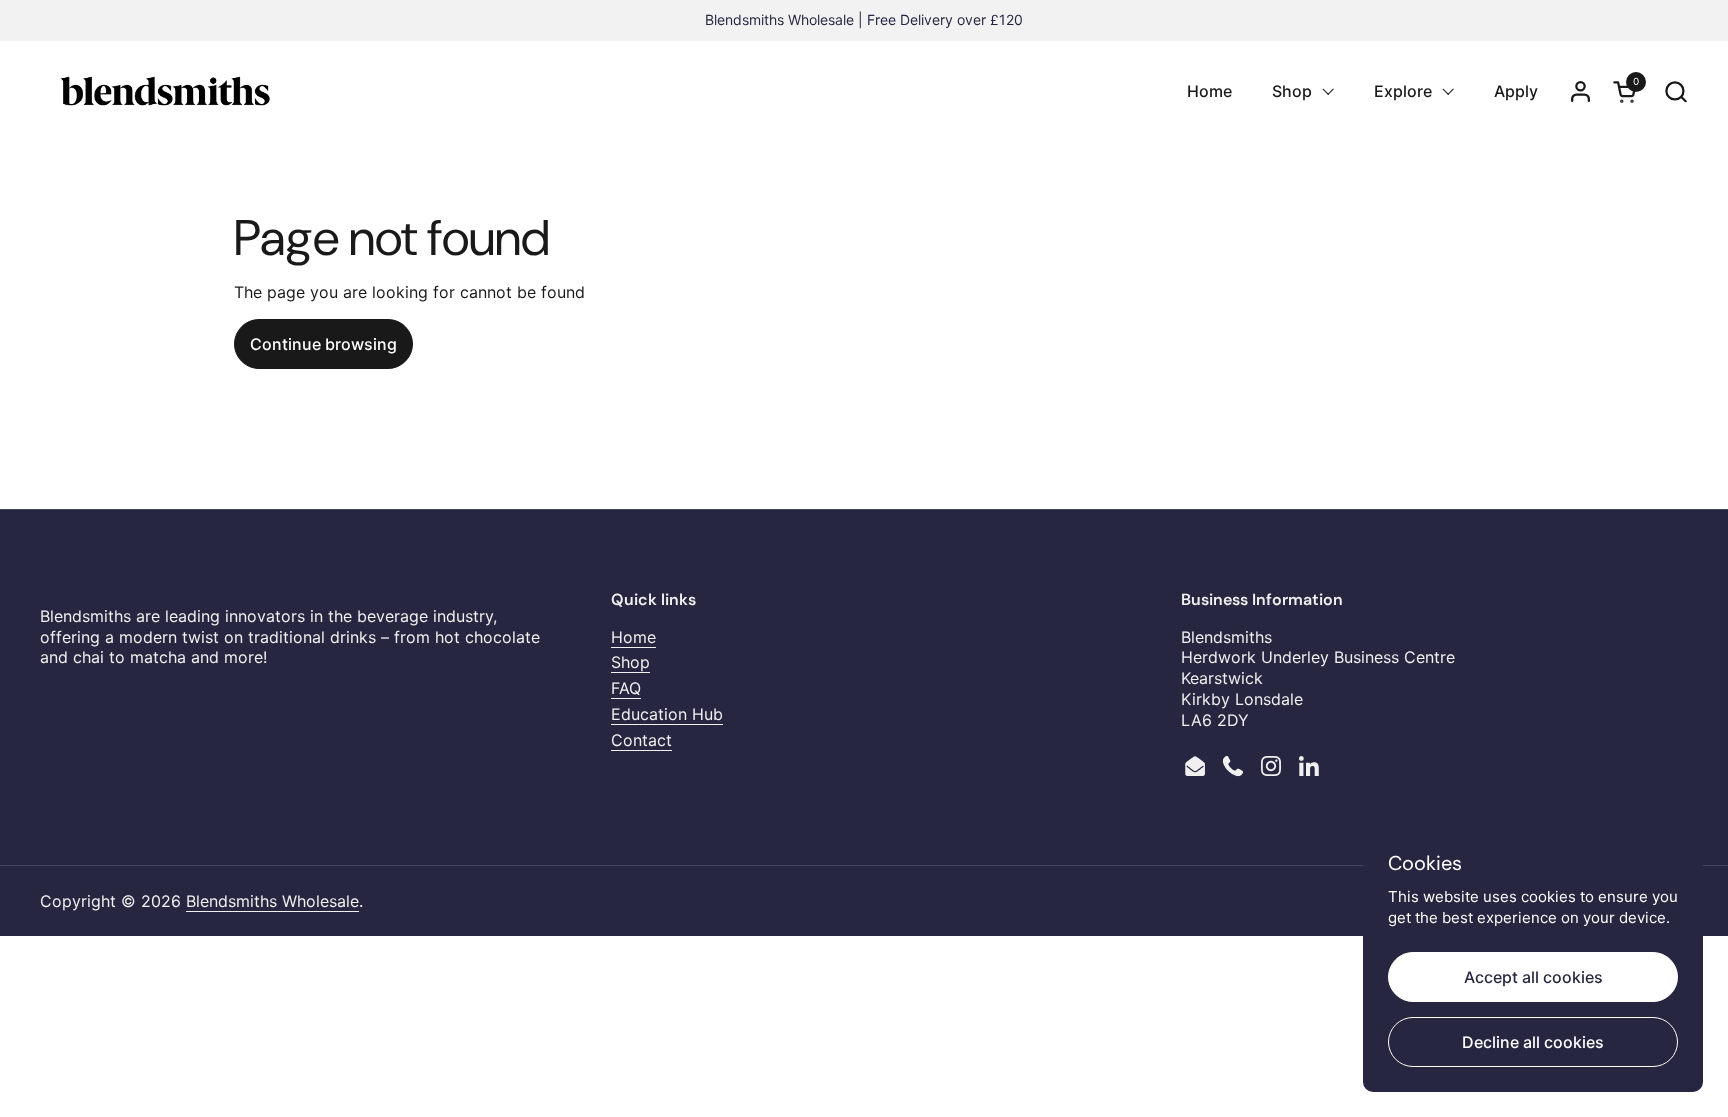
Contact (641, 740)
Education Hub (667, 714)
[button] (1675, 91)
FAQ (626, 688)
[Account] (1580, 91)
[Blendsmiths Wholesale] (165, 91)
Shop (630, 662)
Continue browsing (323, 344)
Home (633, 637)
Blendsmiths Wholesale (272, 901)
